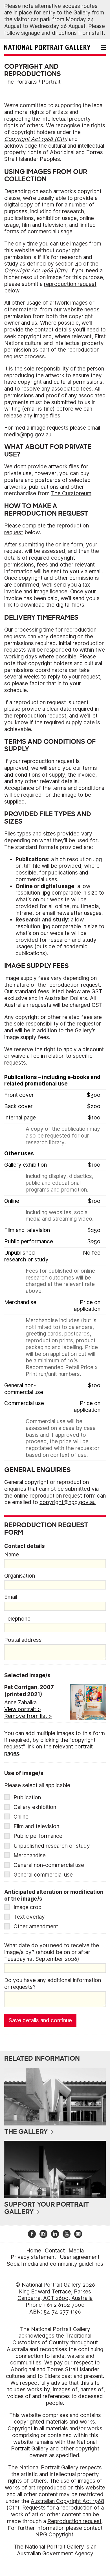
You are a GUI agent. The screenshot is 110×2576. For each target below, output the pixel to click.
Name (12, 1555)
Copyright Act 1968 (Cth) (36, 139)
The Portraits (21, 82)
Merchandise (30, 1855)
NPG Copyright (54, 2535)
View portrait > (23, 1709)
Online (21, 1817)
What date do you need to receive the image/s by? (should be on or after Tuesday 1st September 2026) (52, 1952)
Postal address (23, 1640)
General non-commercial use (49, 1865)
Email (11, 1597)
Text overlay (29, 1917)
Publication (27, 1798)
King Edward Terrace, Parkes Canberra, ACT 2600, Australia (55, 2295)
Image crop (27, 1907)
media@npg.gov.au (28, 435)
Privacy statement (33, 2257)
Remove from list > (28, 1716)
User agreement (80, 2257)
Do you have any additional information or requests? (53, 1984)
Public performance (38, 1836)
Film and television (36, 1826)
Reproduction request (74, 2521)
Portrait (51, 82)
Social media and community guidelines (55, 2264)
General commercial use (43, 1875)
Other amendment (36, 1926)
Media (76, 2251)
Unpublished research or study (52, 1846)
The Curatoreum (71, 493)
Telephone (17, 1619)
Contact (55, 2251)
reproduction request (70, 284)
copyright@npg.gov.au (68, 1502)
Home (34, 2251)
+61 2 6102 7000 (64, 2305)
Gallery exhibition (35, 1807)
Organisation (20, 1576)
